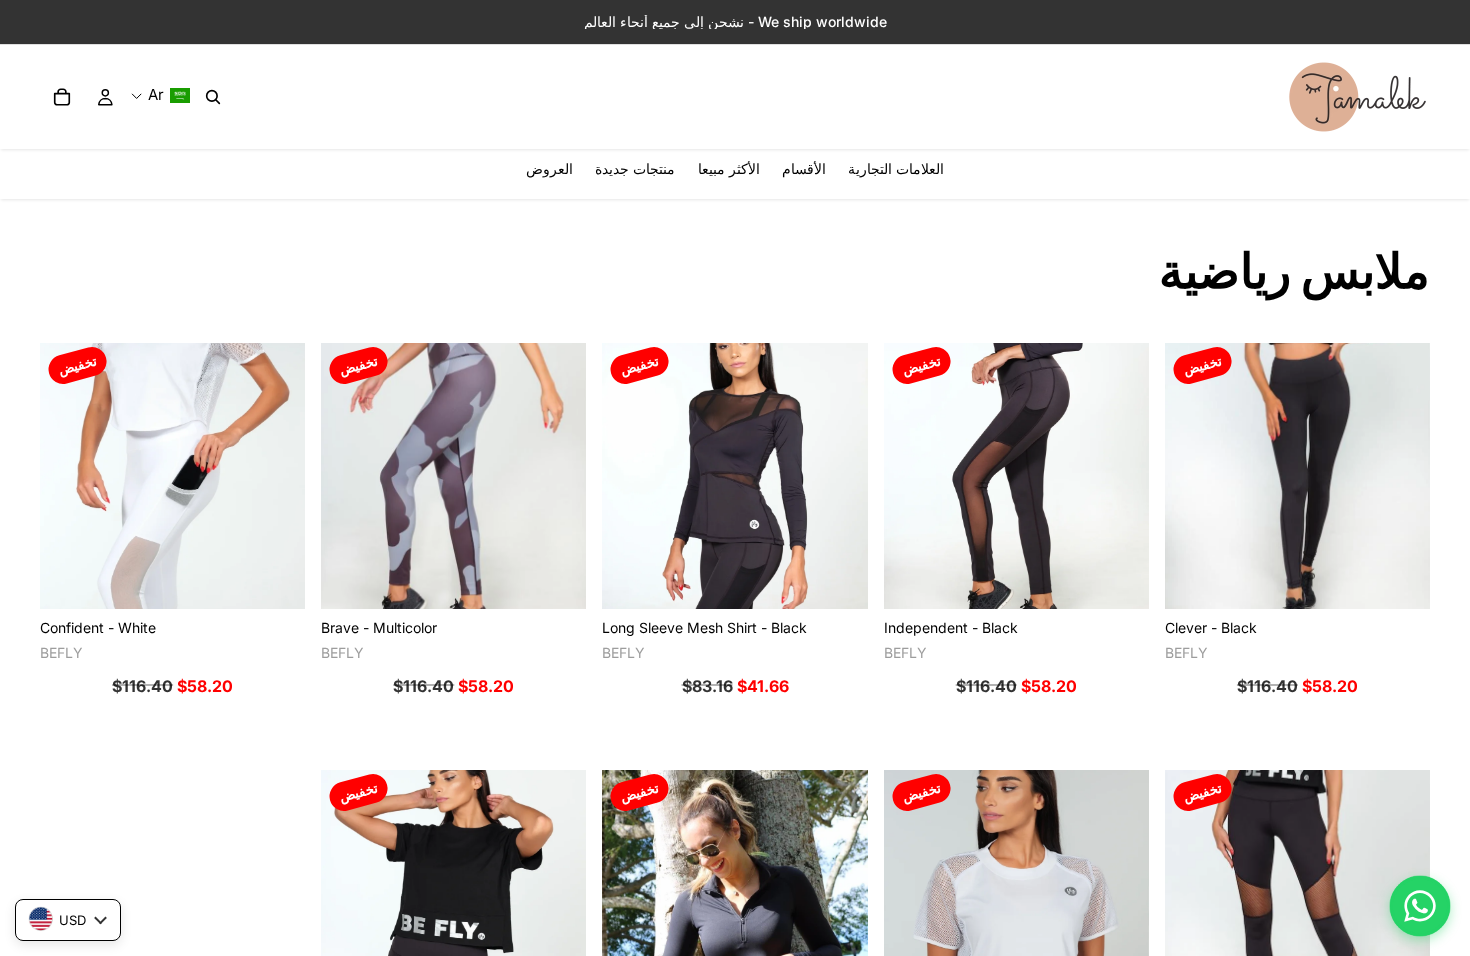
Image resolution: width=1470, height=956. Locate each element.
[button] (160, 95)
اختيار (1179, 577)
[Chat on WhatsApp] (1420, 906)
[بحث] (213, 97)
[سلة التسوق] (62, 97)
